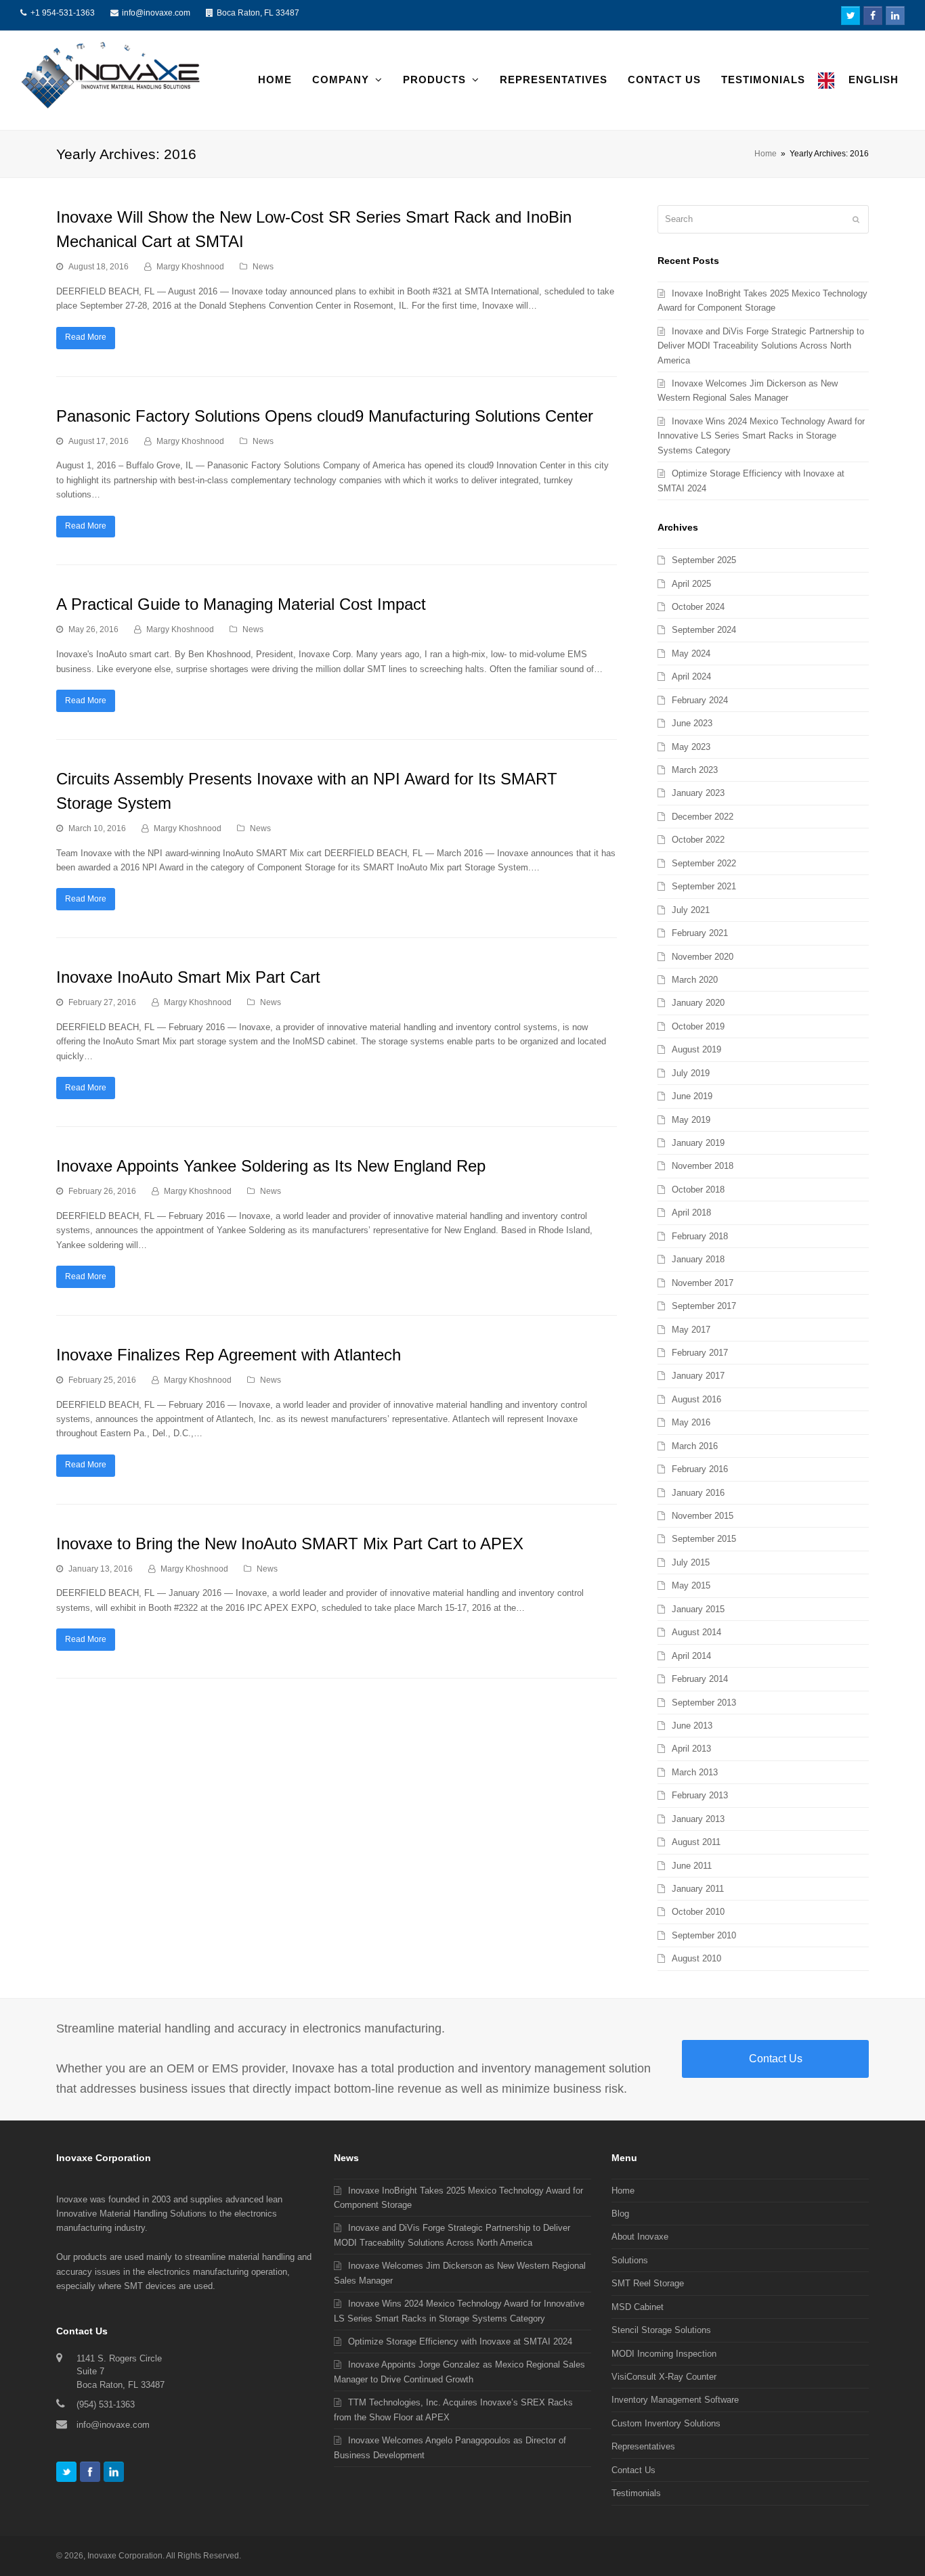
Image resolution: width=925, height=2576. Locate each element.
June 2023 (692, 723)
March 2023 (695, 770)
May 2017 (691, 1330)
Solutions (630, 2260)
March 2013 (695, 1772)
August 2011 (696, 1842)
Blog (620, 2214)
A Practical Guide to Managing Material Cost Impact (241, 604)
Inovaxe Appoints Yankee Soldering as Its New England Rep (271, 1166)
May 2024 (691, 653)
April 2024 (691, 676)
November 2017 (703, 1283)
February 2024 (700, 700)
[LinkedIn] (114, 2472)
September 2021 (704, 886)
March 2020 (695, 980)
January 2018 (698, 1259)
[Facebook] (90, 2472)
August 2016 (696, 1399)
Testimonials (636, 2493)
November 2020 (703, 957)
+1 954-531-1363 (63, 13)
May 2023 (691, 747)
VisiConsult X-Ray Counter (664, 2377)
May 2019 (691, 1120)
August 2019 (696, 1049)
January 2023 (698, 793)
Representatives (643, 2446)
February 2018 (700, 1236)
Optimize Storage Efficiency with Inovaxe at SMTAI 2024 (460, 2341)
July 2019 (691, 1073)
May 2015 (691, 1585)
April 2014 (691, 1656)
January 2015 (698, 1609)
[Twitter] (66, 2472)
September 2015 (704, 1539)
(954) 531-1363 (106, 2404)
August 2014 (696, 1632)
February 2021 (700, 933)
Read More (86, 337)
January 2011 (698, 1889)
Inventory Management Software (675, 2400)
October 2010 (698, 1912)
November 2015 (703, 1516)
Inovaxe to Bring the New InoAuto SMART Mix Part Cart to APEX (290, 1544)
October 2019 (698, 1026)
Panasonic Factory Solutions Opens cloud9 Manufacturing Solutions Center (325, 416)
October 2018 (698, 1190)
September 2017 (704, 1306)
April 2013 (691, 1749)
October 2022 (698, 840)
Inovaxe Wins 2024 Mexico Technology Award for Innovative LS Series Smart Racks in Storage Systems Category (761, 436)
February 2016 (700, 1469)
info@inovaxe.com (156, 13)
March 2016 (695, 1446)
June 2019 (692, 1096)
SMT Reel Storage (648, 2283)
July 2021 (691, 910)
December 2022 (703, 817)
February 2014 (700, 1679)
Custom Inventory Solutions (666, 2423)
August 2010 (696, 1958)
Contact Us (776, 2059)
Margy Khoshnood (190, 267)
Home (766, 153)
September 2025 (704, 560)
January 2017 (698, 1376)
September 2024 (704, 630)
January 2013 (698, 1819)
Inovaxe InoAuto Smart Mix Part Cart (188, 977)
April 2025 (691, 584)
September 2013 (704, 1703)
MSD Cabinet (638, 2307)
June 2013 (692, 1726)
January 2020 (698, 1003)
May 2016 (691, 1422)
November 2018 (703, 1166)
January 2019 (698, 1143)
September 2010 (704, 1935)
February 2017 (700, 1353)
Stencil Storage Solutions (661, 2330)
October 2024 (698, 607)
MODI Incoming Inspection (664, 2354)
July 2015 (691, 1562)
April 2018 (691, 1213)
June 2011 (692, 1866)
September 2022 (704, 863)
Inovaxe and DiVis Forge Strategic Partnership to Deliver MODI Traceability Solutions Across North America (761, 346)
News (263, 267)
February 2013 (700, 1795)
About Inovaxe (640, 2237)
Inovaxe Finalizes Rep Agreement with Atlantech (229, 1355)
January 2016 (698, 1493)
